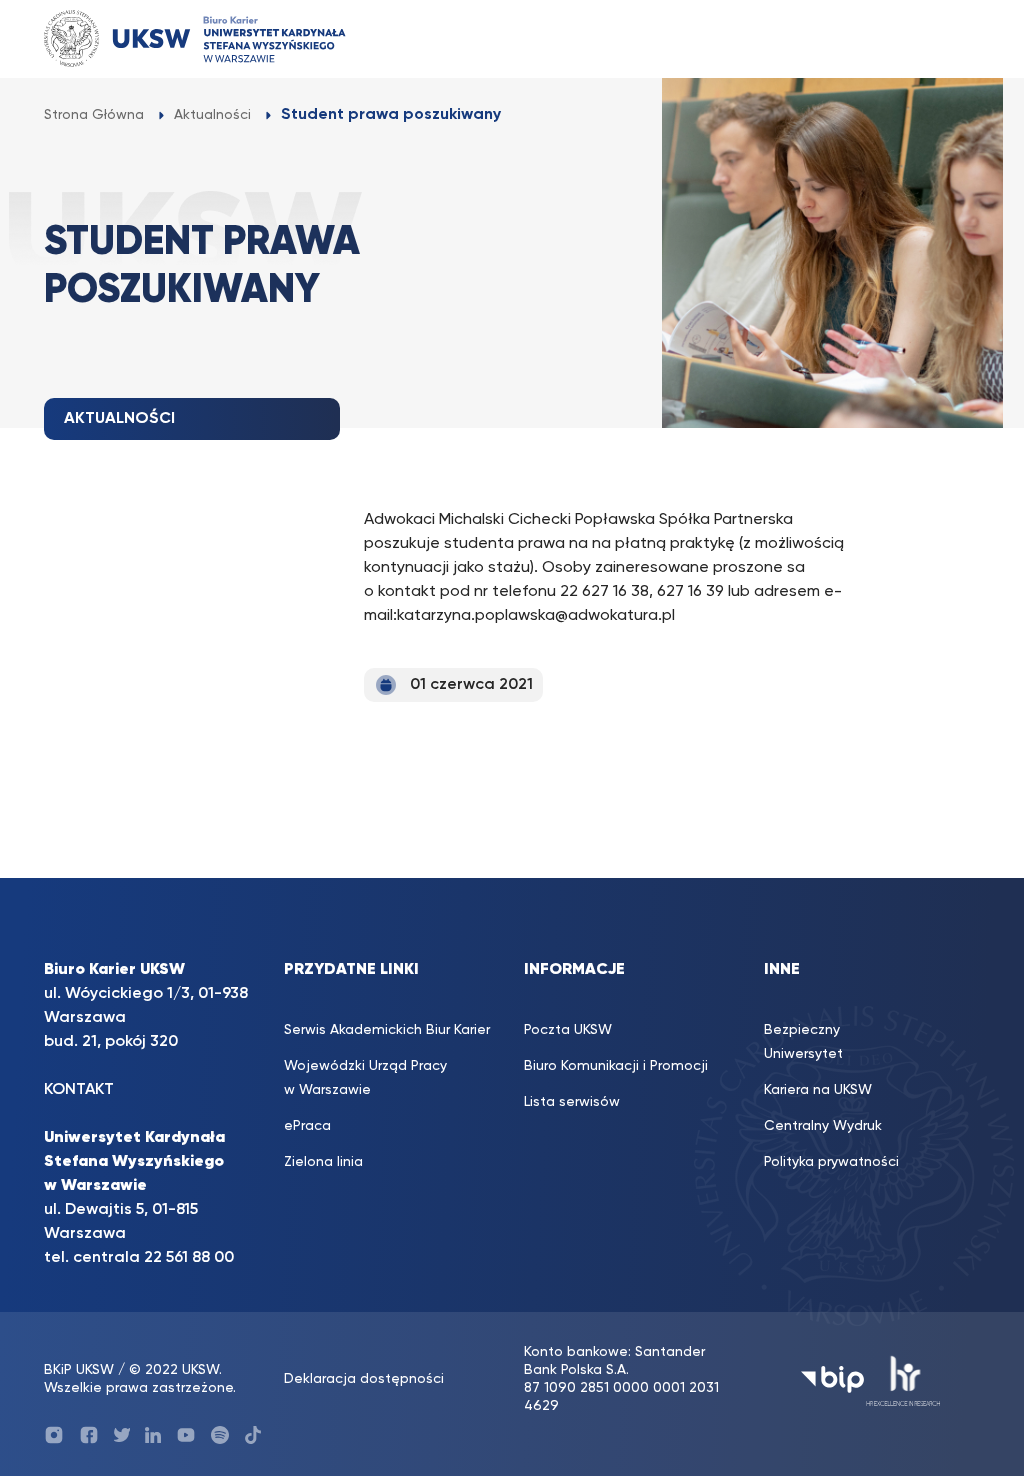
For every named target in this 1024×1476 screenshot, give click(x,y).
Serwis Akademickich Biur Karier (387, 1030)
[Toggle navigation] (945, 38)
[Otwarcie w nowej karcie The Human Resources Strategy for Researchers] (903, 1379)
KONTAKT (79, 1090)
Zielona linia (323, 1162)
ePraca (307, 1126)
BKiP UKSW (81, 1370)
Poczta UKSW (568, 1030)
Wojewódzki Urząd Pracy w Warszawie (365, 1078)
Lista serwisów (572, 1102)
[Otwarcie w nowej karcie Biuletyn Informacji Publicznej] (832, 1379)
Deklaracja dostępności (364, 1379)
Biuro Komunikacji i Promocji (616, 1066)
